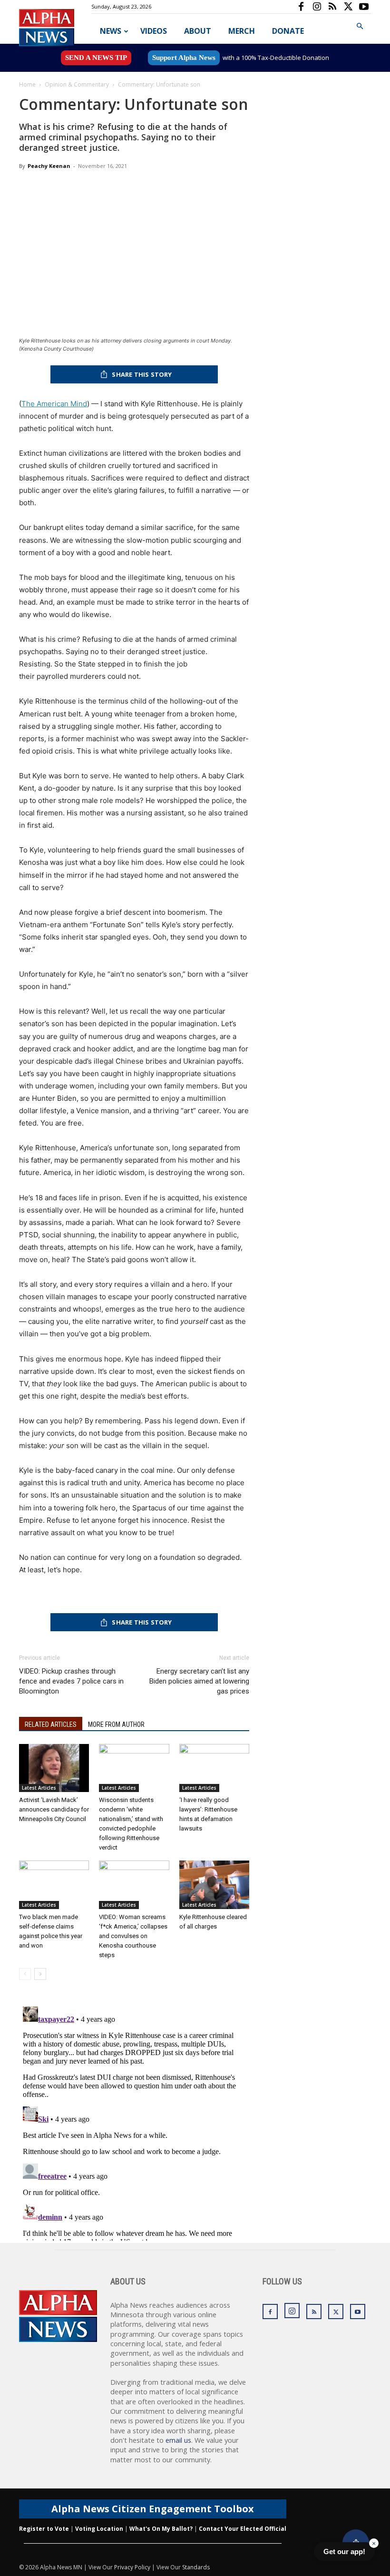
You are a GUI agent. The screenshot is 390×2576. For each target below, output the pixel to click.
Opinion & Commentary (77, 84)
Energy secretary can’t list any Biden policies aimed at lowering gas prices (199, 1681)
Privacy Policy (132, 2567)
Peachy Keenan (49, 166)
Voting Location (99, 2529)
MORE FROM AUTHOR (116, 1724)
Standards (196, 2567)
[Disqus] (134, 2122)
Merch (242, 31)
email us (178, 2440)
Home (27, 84)
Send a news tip (96, 58)
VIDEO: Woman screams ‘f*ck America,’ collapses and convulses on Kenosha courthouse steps (133, 1936)
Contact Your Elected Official (243, 2529)
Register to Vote (44, 2529)
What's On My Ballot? (161, 2529)
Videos (154, 31)
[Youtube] (364, 7)
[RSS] (332, 7)
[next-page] (40, 1974)
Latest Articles (39, 1788)
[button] (360, 26)
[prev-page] (25, 1974)
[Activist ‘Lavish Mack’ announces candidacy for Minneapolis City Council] (54, 1768)
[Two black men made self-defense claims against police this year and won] (54, 1885)
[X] (348, 7)
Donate (288, 31)
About (198, 31)
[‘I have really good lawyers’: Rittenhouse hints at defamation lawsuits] (214, 1768)
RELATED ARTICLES (51, 1724)
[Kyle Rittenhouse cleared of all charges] (214, 1885)
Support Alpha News (184, 58)
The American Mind (54, 404)
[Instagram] (317, 7)
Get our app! (344, 2552)
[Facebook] (301, 7)
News (111, 31)
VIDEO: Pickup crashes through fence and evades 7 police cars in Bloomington (71, 1681)
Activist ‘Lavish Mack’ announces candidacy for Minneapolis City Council (54, 1809)
